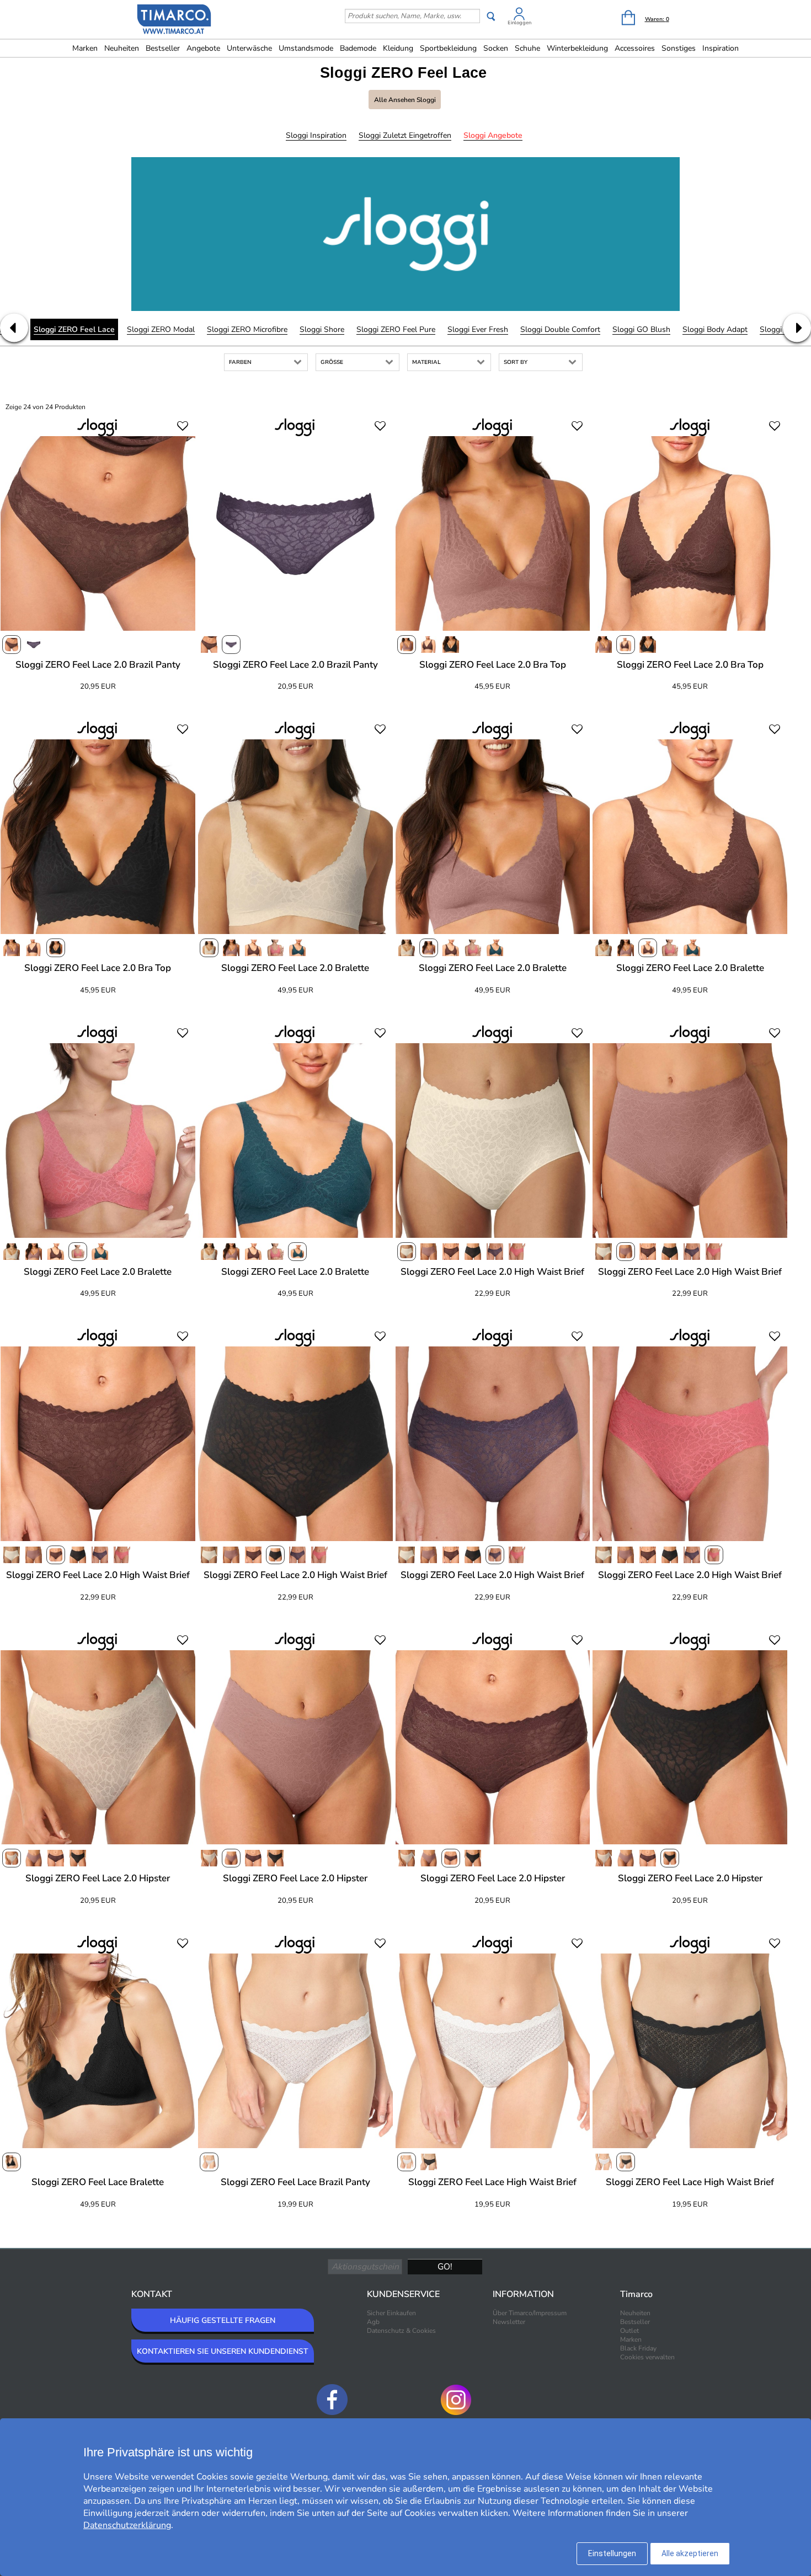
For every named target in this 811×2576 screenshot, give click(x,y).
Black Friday (638, 2348)
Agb (373, 2322)
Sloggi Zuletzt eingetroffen (405, 135)
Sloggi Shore (322, 329)
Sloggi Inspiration (316, 135)
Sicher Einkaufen (391, 2313)
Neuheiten (122, 48)
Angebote (203, 48)
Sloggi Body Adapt (715, 329)
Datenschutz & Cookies (401, 2331)
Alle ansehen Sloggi (405, 100)
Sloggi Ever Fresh (478, 329)
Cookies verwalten (647, 2357)
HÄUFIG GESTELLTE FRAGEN (223, 2320)
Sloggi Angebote (493, 135)
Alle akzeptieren (690, 2553)
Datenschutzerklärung (127, 2525)
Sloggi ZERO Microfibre (247, 329)
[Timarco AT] (174, 20)
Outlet (629, 2331)
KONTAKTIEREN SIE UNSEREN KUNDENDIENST (223, 2351)
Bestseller (163, 48)
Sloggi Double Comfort (560, 329)
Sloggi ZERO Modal (161, 329)
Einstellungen (612, 2553)
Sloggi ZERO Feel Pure (396, 329)
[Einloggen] (519, 16)
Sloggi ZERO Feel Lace (74, 329)
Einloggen (519, 23)
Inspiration (721, 48)
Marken (85, 48)
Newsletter (509, 2322)
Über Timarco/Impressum (530, 2313)
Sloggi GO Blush (641, 329)
